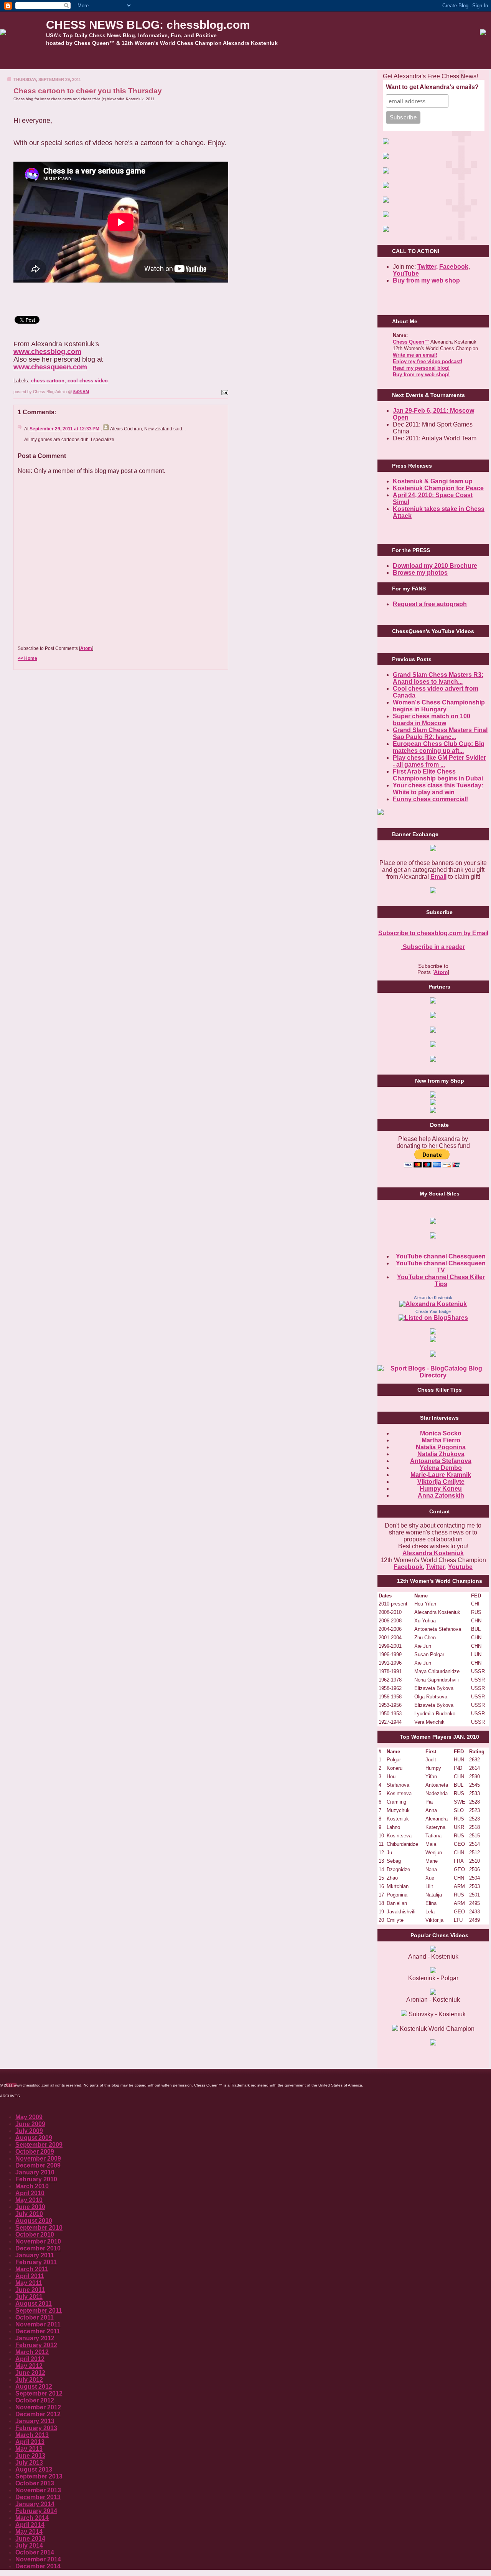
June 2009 (30, 2124)
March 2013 (32, 2435)
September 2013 (39, 2476)
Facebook (454, 267)
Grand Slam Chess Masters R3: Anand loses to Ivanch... (438, 678)
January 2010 (35, 2172)
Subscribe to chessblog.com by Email (433, 933)
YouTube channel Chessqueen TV (441, 1267)
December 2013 (38, 2497)
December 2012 (38, 2414)
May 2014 (29, 2532)
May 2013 (29, 2449)
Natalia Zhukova (441, 1454)
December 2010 (38, 2248)
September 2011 (39, 2311)
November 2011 (38, 2324)
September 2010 (39, 2228)
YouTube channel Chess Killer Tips (441, 1281)
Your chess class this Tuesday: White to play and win (438, 789)
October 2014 (35, 2552)
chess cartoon (48, 381)
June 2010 (30, 2207)
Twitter (435, 1567)
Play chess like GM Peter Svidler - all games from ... (439, 761)
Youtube (460, 1567)
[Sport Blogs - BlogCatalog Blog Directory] (433, 1375)
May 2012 (29, 2366)
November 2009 (38, 2159)
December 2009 (38, 2165)
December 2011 (38, 2331)
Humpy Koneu (441, 1489)
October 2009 (35, 2152)
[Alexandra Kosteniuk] (433, 1304)
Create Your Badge (433, 1311)
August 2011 (34, 2304)
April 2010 (30, 2193)
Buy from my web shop (426, 280)
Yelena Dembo (441, 1468)
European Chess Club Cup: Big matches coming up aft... (439, 747)
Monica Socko (441, 1433)
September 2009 (39, 2145)
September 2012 (39, 2393)
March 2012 (32, 2352)
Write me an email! (415, 355)
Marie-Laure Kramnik (441, 1475)
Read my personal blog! (421, 368)
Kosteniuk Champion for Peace (438, 488)
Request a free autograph (430, 604)
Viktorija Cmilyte (441, 1482)
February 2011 (36, 2262)
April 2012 (30, 2359)
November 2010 (38, 2241)
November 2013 (38, 2490)
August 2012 (34, 2387)
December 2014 (38, 2566)
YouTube (406, 274)
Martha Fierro (441, 1440)
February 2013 (36, 2428)
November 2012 (38, 2407)
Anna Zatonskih (441, 1496)
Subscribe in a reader (433, 947)
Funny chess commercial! (430, 799)
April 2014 (30, 2525)
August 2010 (34, 2221)
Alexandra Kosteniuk (433, 1298)
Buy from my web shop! (421, 374)
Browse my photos (420, 573)
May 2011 (29, 2283)
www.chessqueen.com (50, 367)
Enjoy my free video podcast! (428, 361)
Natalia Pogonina (441, 1447)
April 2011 (30, 2276)
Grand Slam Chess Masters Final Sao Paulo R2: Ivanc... (440, 733)
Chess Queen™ (411, 342)
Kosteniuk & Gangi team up (433, 481)
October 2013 (35, 2483)
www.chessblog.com (47, 352)
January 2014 (35, 2504)
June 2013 (30, 2456)
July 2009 (29, 2131)
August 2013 (34, 2469)
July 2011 (29, 2297)
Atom (86, 648)
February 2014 (36, 2511)
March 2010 (32, 2186)
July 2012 (29, 2380)
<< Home (27, 658)
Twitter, (428, 267)
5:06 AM (81, 392)
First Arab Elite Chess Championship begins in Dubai (438, 775)
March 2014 (32, 2518)
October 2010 (35, 2235)
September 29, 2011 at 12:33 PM (65, 429)
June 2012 (30, 2373)
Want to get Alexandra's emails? (432, 87)
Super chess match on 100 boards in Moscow (432, 720)
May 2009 (29, 2117)
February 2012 (36, 2345)
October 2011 (35, 2317)
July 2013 (29, 2463)
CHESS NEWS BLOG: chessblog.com (148, 25)
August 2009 (34, 2138)
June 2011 (30, 2290)
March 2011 (32, 2269)
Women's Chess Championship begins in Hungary (439, 706)
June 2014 (30, 2539)
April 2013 (30, 2442)
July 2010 (29, 2214)
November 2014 (38, 2559)
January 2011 (35, 2255)
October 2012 (35, 2400)
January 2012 (35, 2338)
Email (438, 877)
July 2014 (29, 2545)
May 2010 (29, 2200)
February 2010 (36, 2179)
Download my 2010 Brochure (435, 566)
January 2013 (35, 2421)
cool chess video (88, 381)
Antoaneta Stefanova (441, 1461)
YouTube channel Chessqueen (441, 1256)
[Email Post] (224, 392)
